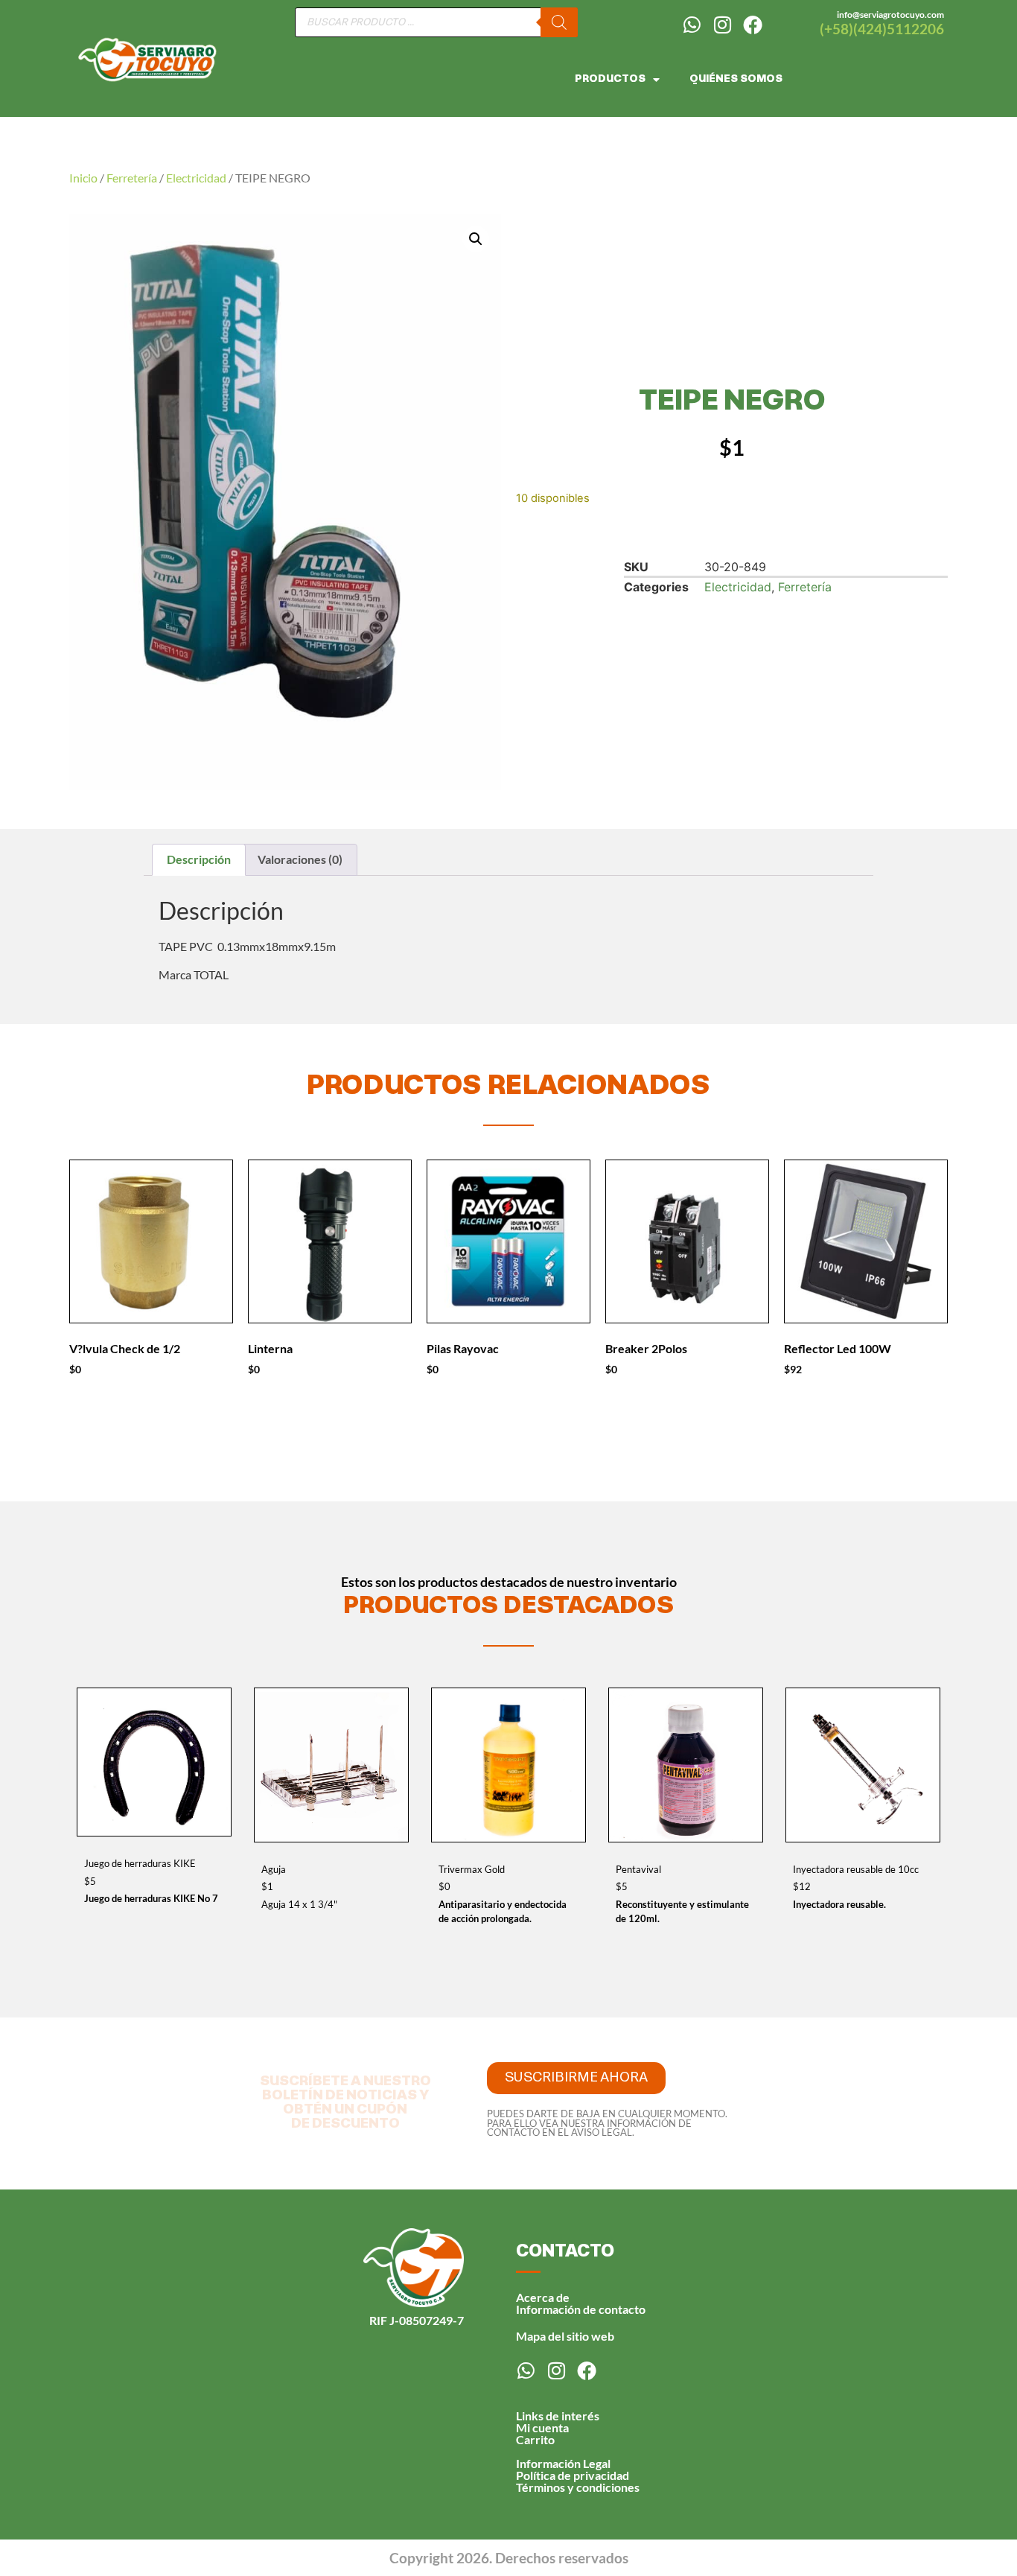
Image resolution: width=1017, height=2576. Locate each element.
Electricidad (196, 178)
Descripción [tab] (199, 859)
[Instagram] (722, 25)
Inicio (83, 178)
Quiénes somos (736, 79)
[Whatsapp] (692, 25)
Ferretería (132, 178)
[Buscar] (559, 22)
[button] (476, 239)
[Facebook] (753, 25)
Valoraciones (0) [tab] (300, 859)
